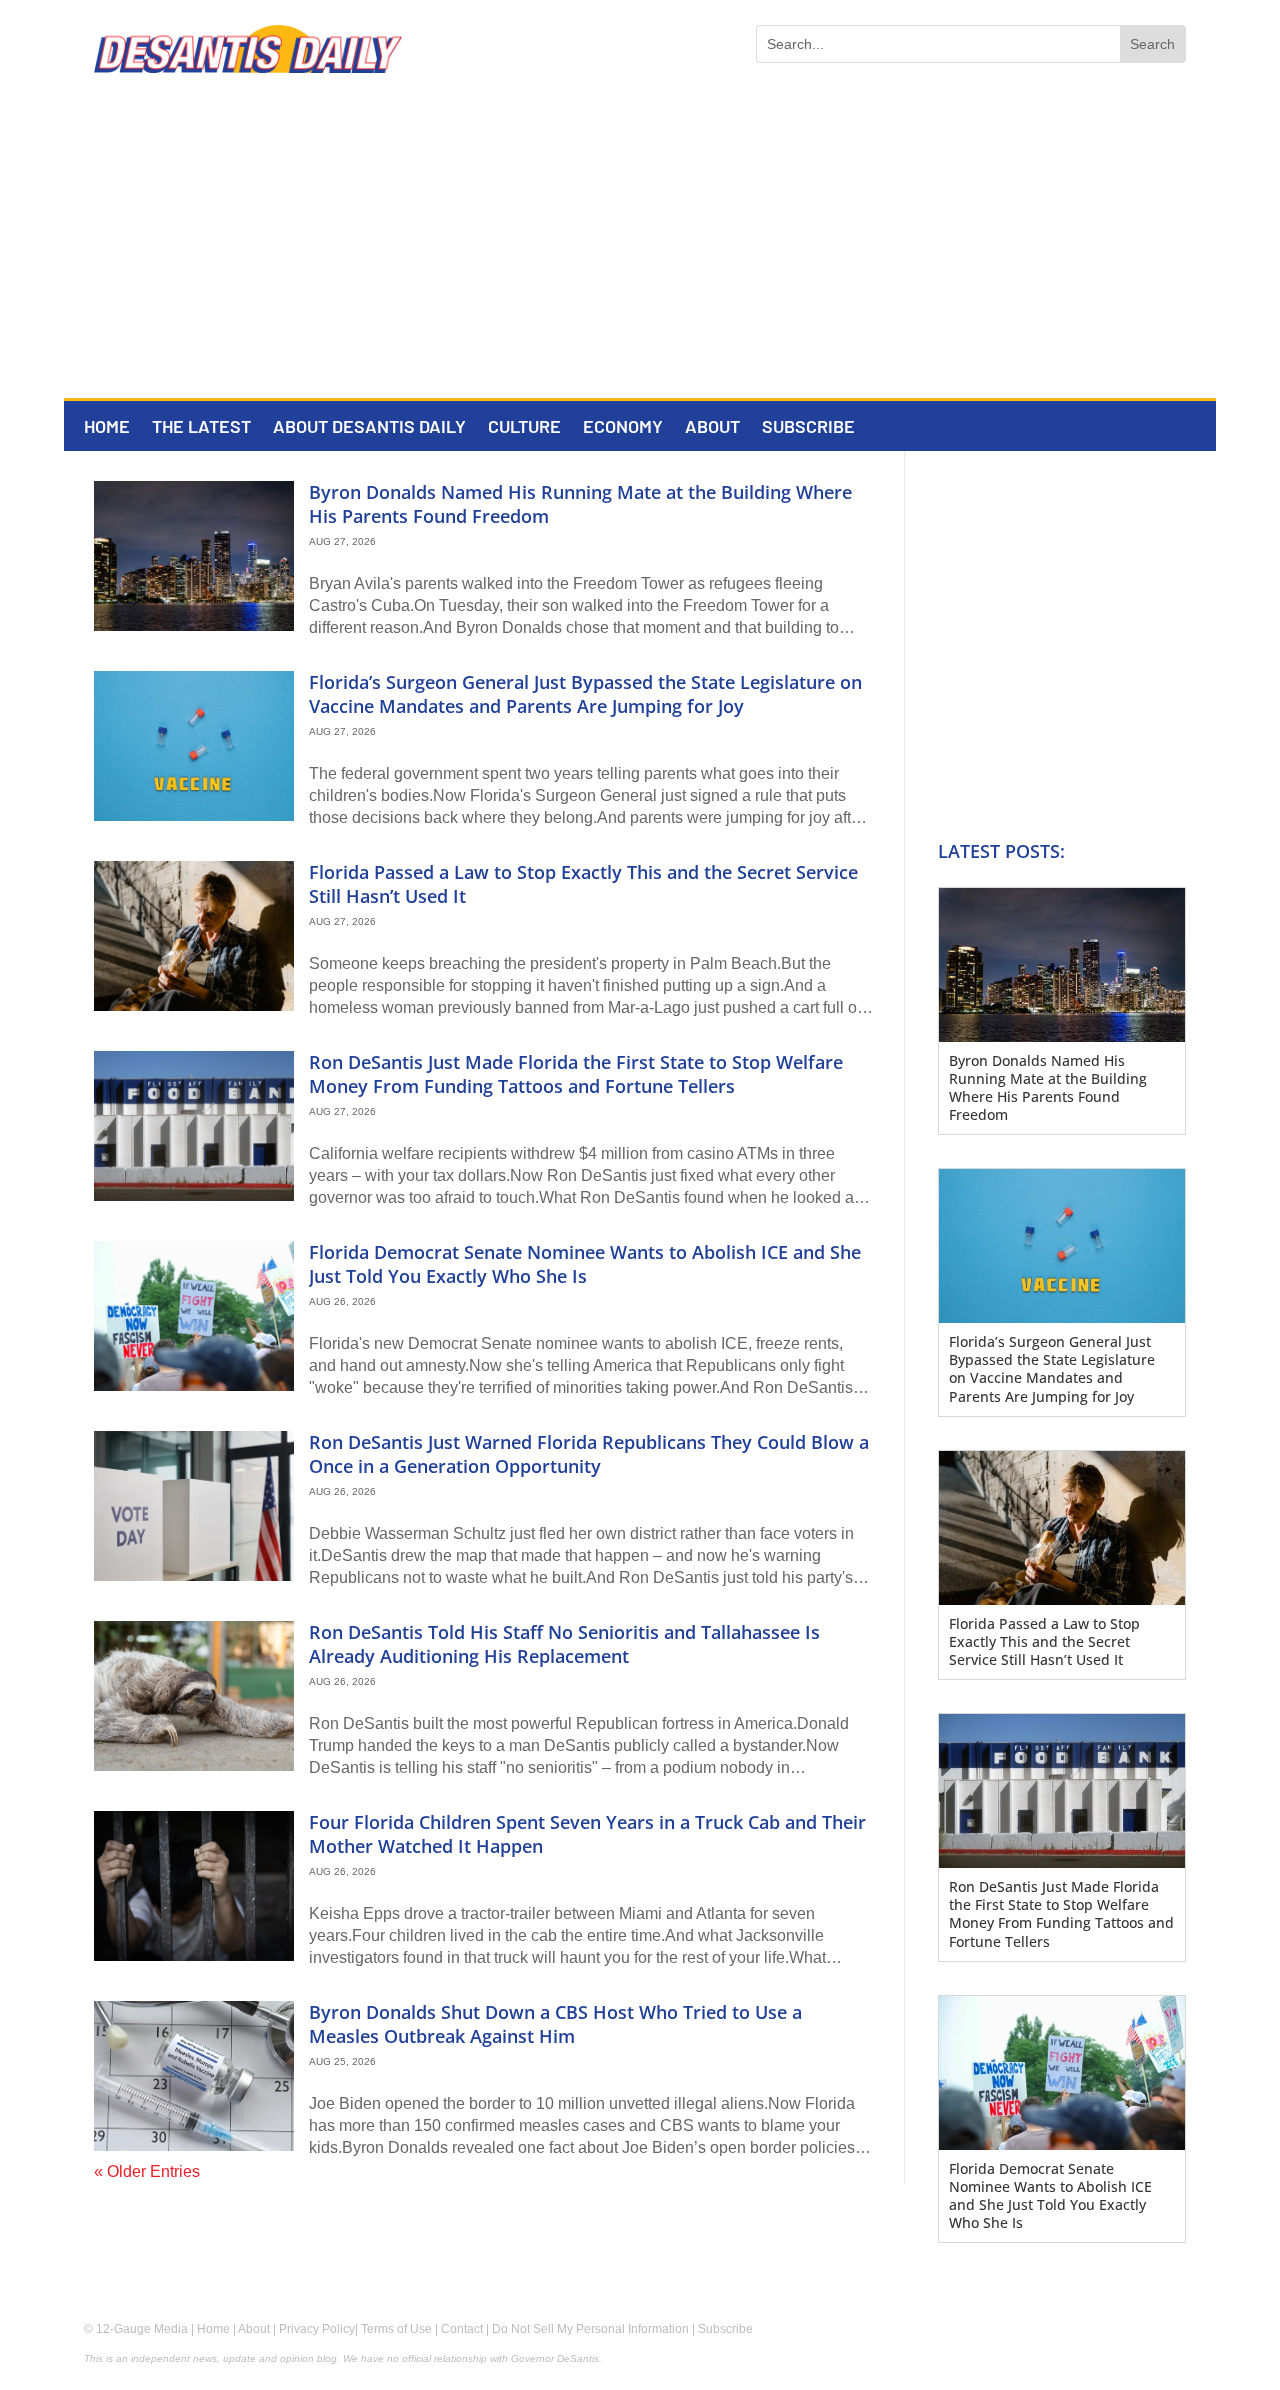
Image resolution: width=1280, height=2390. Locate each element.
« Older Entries (147, 2171)
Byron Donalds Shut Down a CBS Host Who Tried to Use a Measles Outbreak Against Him (555, 2023)
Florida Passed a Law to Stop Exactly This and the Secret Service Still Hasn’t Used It (583, 883)
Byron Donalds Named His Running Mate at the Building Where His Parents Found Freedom (580, 503)
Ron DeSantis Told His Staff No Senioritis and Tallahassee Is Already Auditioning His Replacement (564, 1643)
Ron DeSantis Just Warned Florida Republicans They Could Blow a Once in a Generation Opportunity (589, 1453)
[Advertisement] (640, 248)
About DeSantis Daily (369, 428)
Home (107, 428)
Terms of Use (396, 2329)
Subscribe (808, 428)
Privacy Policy (317, 2329)
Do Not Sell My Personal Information (590, 2329)
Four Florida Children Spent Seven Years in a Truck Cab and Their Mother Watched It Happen (587, 1833)
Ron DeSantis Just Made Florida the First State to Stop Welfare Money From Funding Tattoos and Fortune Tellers (576, 1073)
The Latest (201, 428)
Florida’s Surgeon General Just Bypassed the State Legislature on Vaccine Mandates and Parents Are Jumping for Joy (585, 693)
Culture (524, 428)
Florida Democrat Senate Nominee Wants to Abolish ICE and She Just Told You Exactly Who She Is (585, 1263)
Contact (462, 2329)
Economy (623, 428)
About (712, 428)
